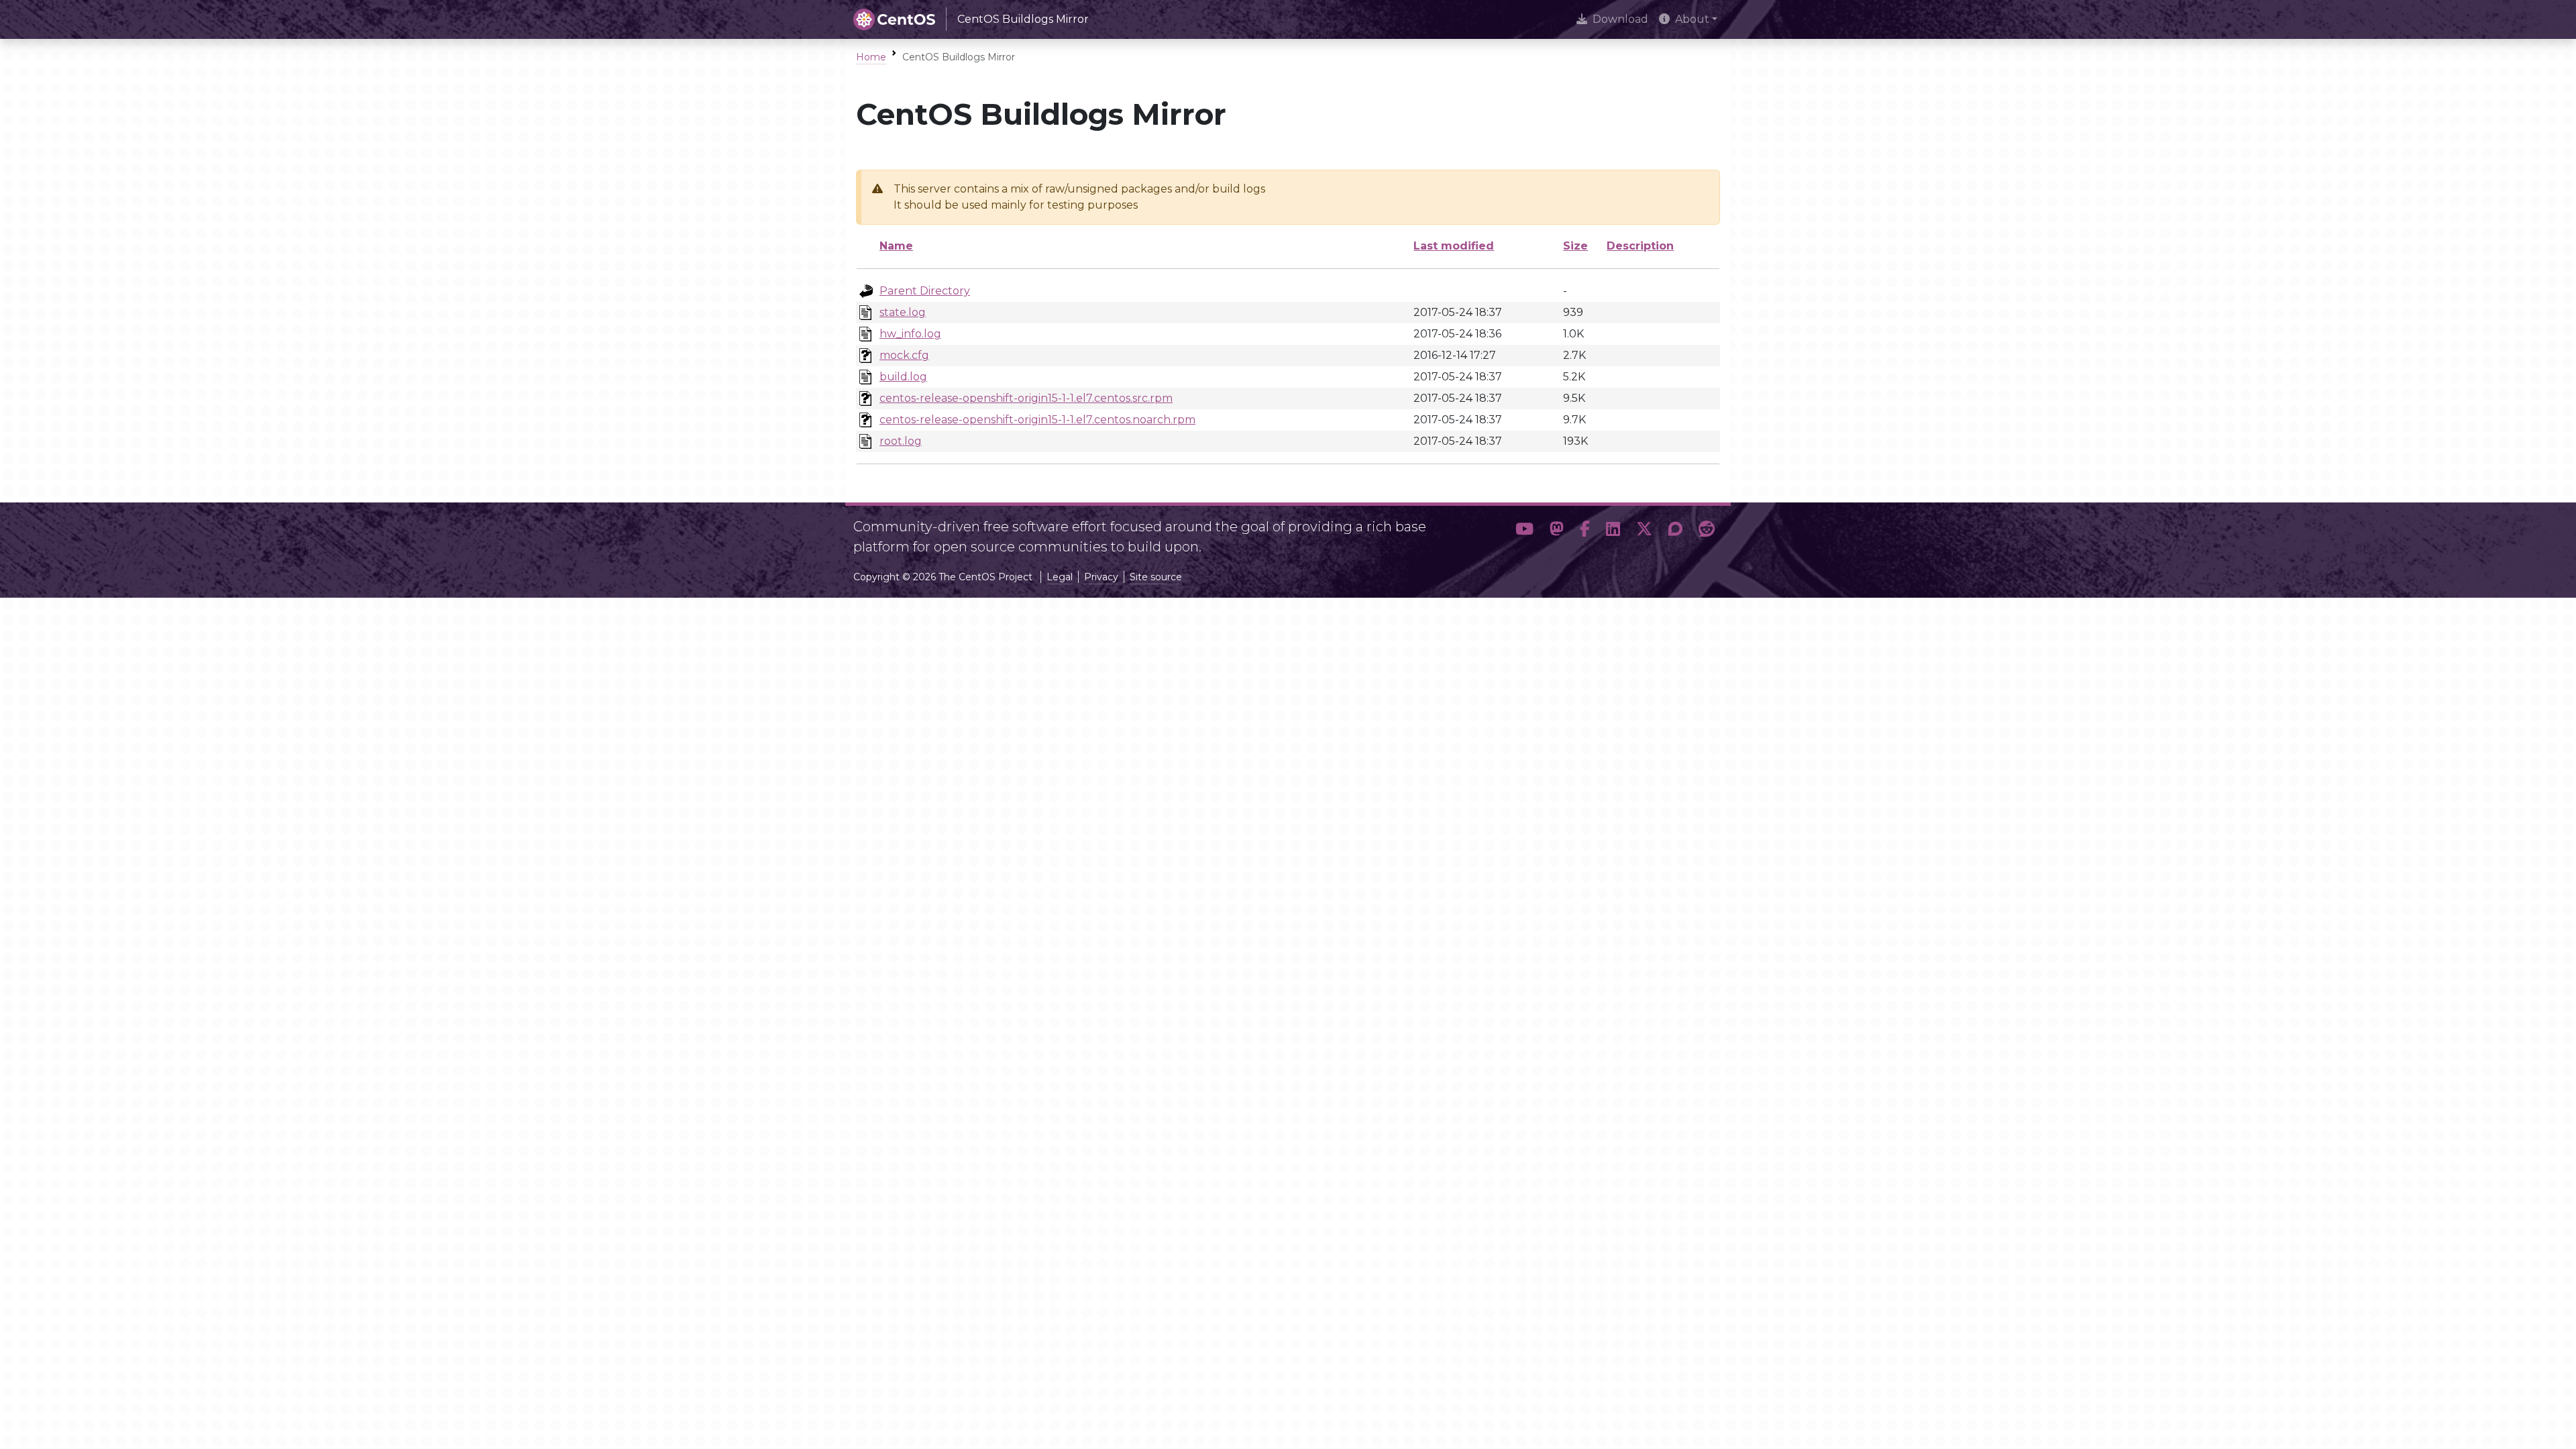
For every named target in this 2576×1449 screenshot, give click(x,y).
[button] (1524, 531)
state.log (903, 312)
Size (1575, 246)
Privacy (1101, 577)
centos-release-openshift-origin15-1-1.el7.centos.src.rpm (1026, 398)
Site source (1156, 577)
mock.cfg (904, 355)
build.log (903, 377)
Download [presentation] (1620, 19)
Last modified (1454, 246)
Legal (1060, 577)
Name (896, 246)
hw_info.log (910, 334)
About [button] (1692, 19)
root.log (901, 441)
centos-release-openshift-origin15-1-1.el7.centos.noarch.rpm (1037, 420)
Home (871, 57)
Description (1640, 246)
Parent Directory (925, 291)
